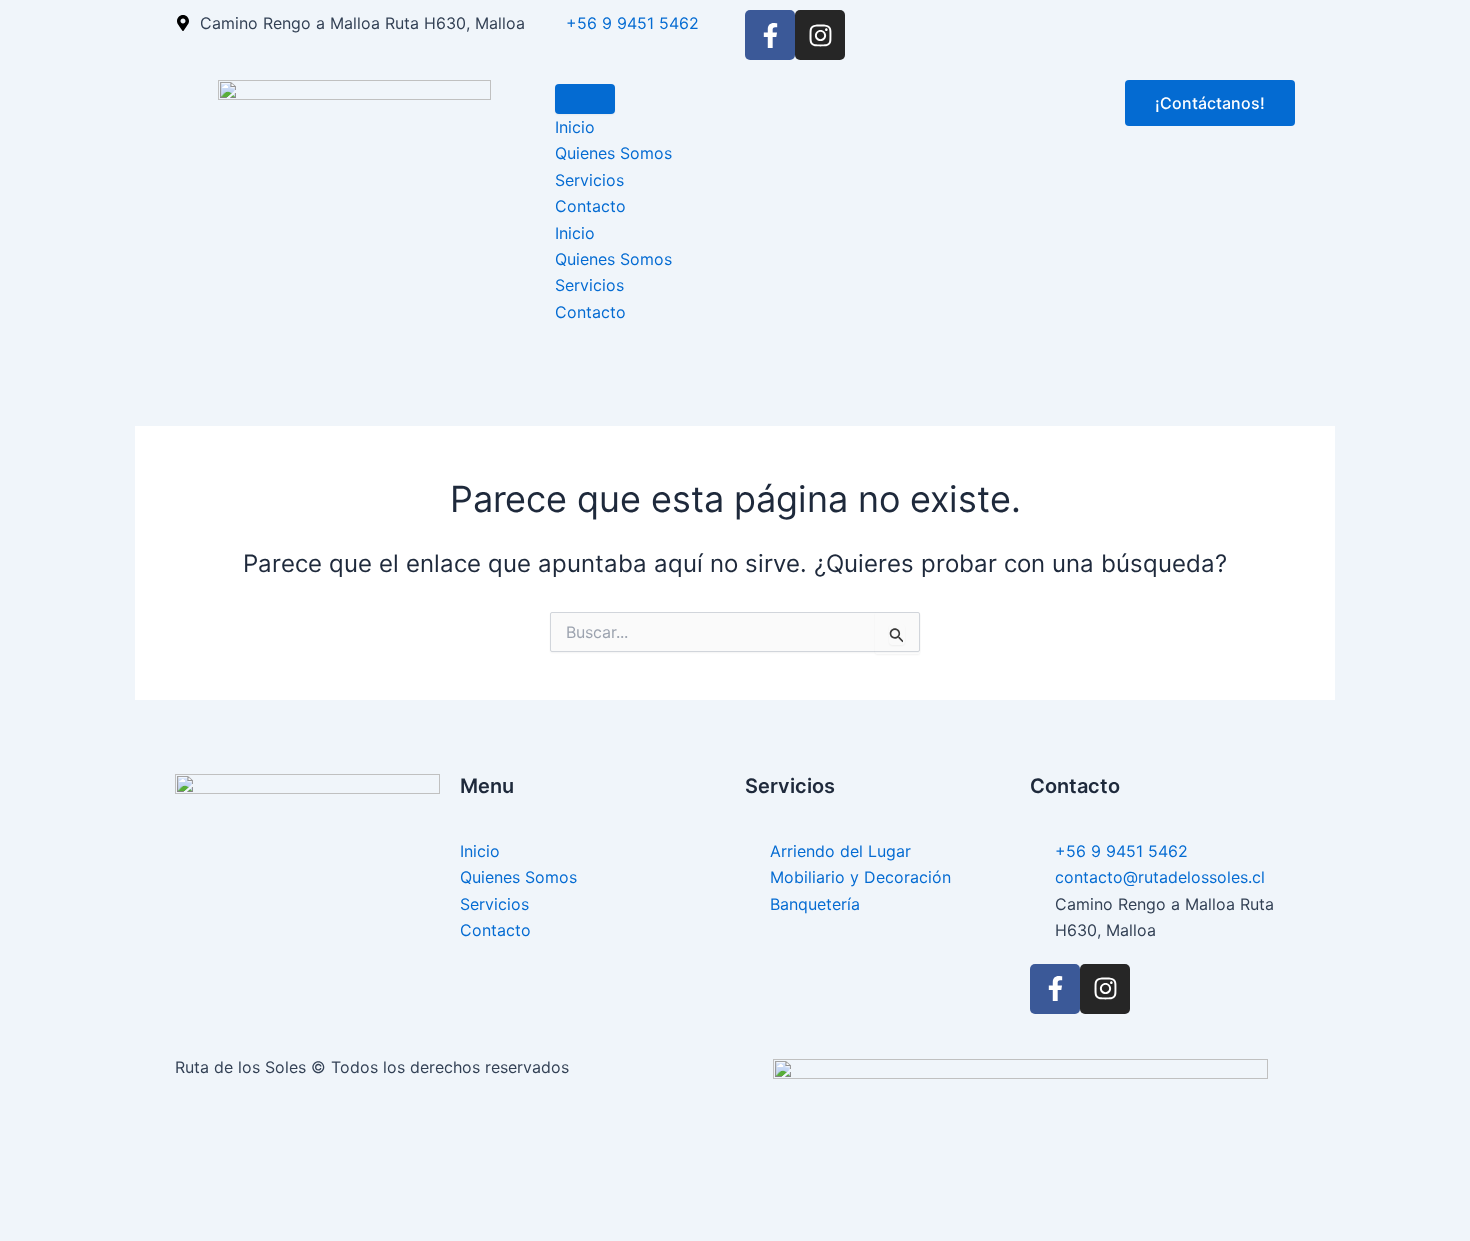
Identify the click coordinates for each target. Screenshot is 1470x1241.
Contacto (590, 206)
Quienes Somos (613, 153)
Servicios (589, 180)
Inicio (575, 127)
